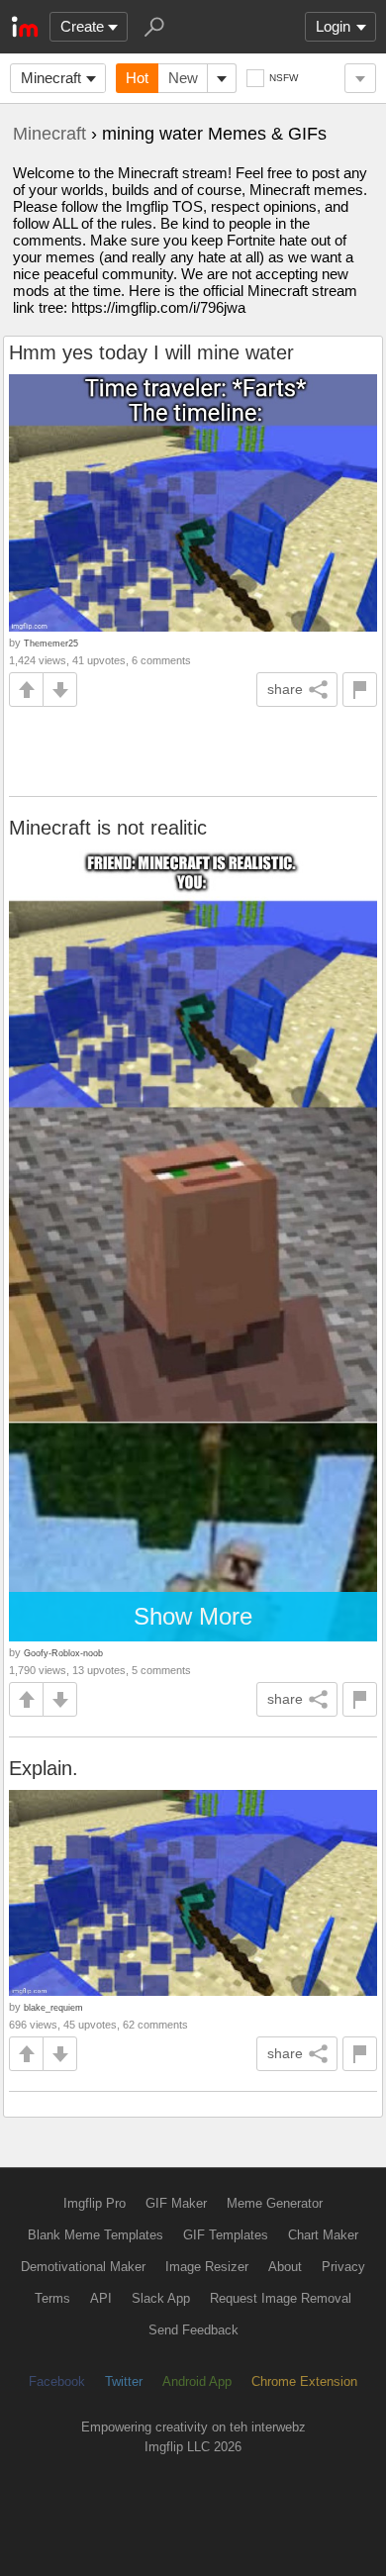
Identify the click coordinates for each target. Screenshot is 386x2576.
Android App (197, 2381)
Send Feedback (193, 2330)
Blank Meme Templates (96, 2235)
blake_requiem (53, 2007)
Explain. (44, 1768)
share (285, 689)
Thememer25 (51, 643)
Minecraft (51, 78)
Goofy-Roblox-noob (63, 1653)
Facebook (57, 2381)
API (101, 2298)
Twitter (124, 2381)
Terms (52, 2298)
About (285, 2267)
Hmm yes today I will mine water (151, 352)
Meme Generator (275, 2203)
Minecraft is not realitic (108, 828)
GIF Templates (226, 2235)
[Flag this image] (360, 690)
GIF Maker (176, 2203)
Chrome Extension (304, 2381)
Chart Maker (323, 2235)
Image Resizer (207, 2267)
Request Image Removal (281, 2298)
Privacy (343, 2267)
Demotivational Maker (83, 2267)
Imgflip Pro (95, 2203)
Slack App (161, 2298)
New (183, 78)
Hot (137, 78)
